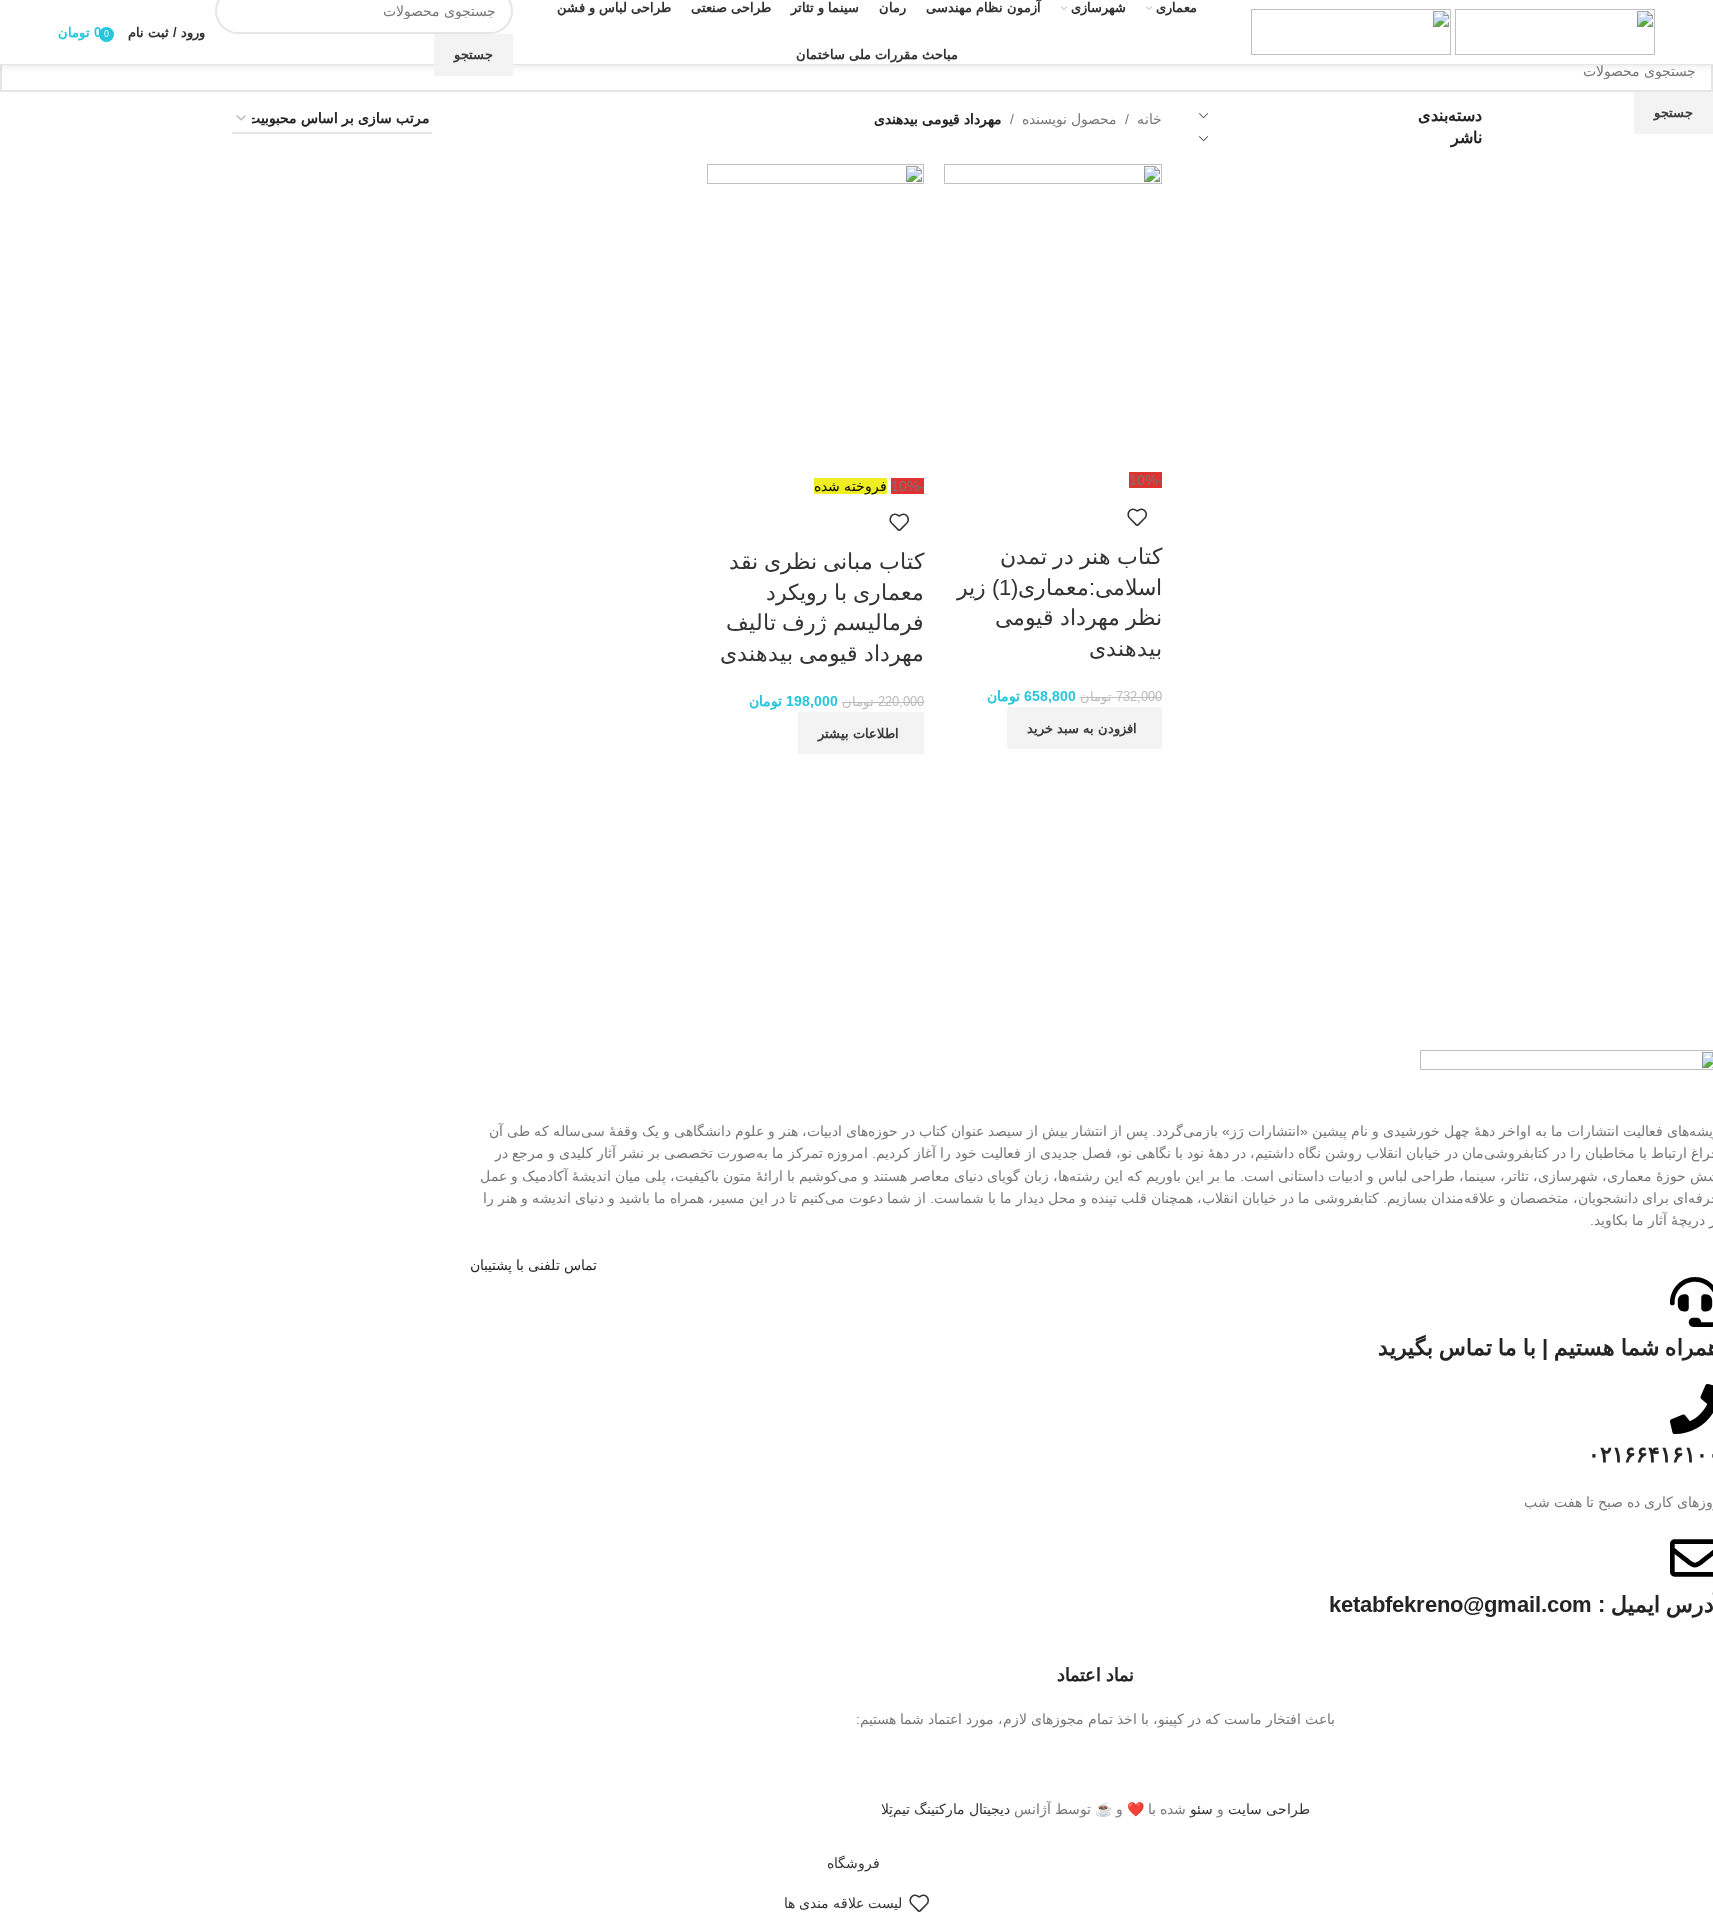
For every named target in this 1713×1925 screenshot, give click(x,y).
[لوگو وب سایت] (1553, 31)
